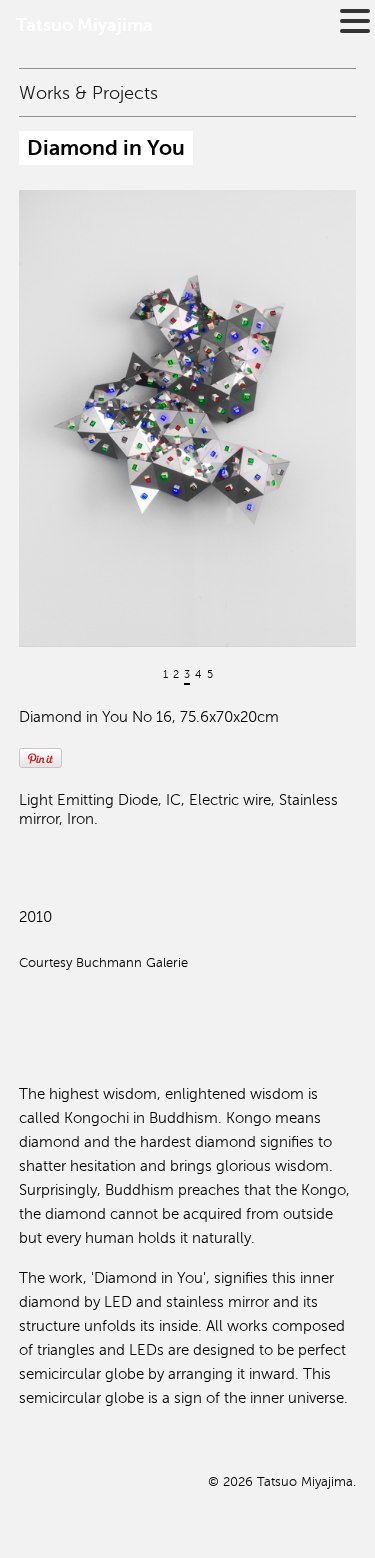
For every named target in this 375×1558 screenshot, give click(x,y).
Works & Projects (88, 93)
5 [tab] (210, 674)
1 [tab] (165, 674)
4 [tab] (198, 674)
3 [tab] (187, 674)
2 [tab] (176, 674)
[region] (188, 469)
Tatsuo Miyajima (84, 25)
